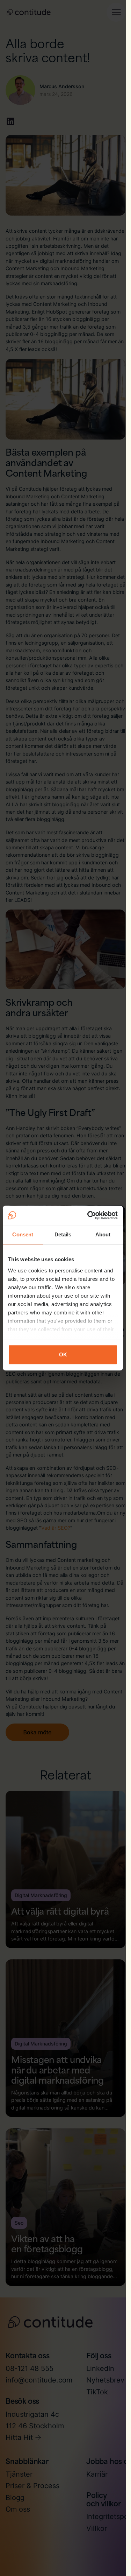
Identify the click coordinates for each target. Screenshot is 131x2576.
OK (63, 1354)
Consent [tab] (23, 1234)
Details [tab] (63, 1234)
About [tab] (103, 1234)
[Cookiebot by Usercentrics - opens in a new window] (89, 1215)
